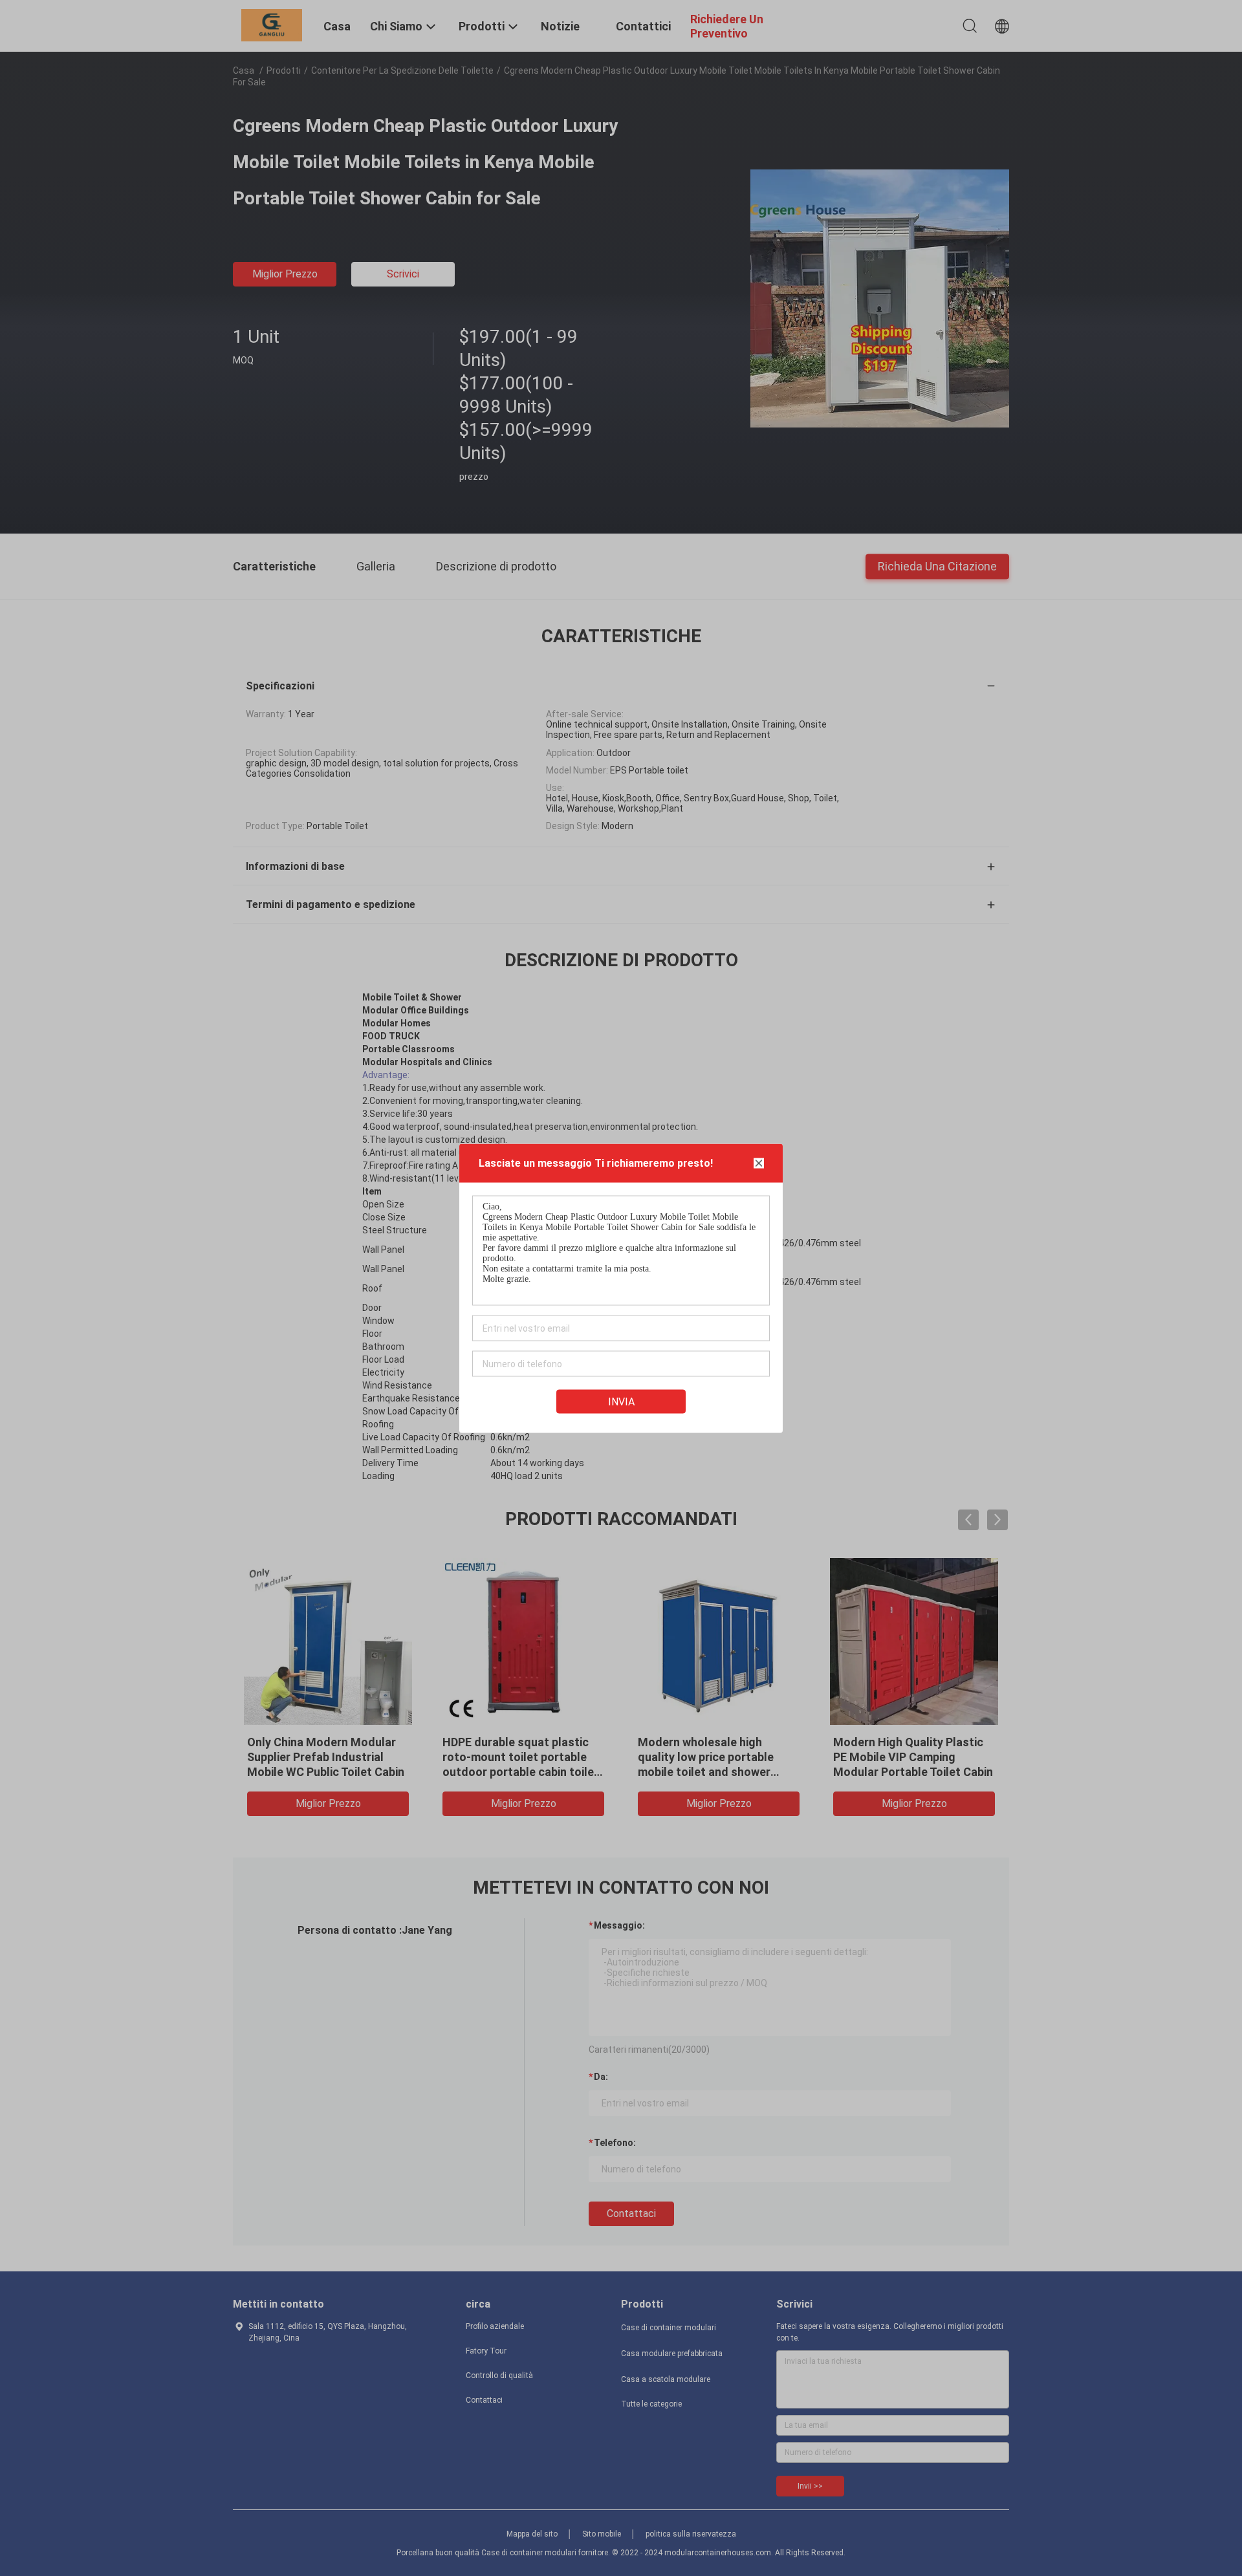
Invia (621, 1401)
